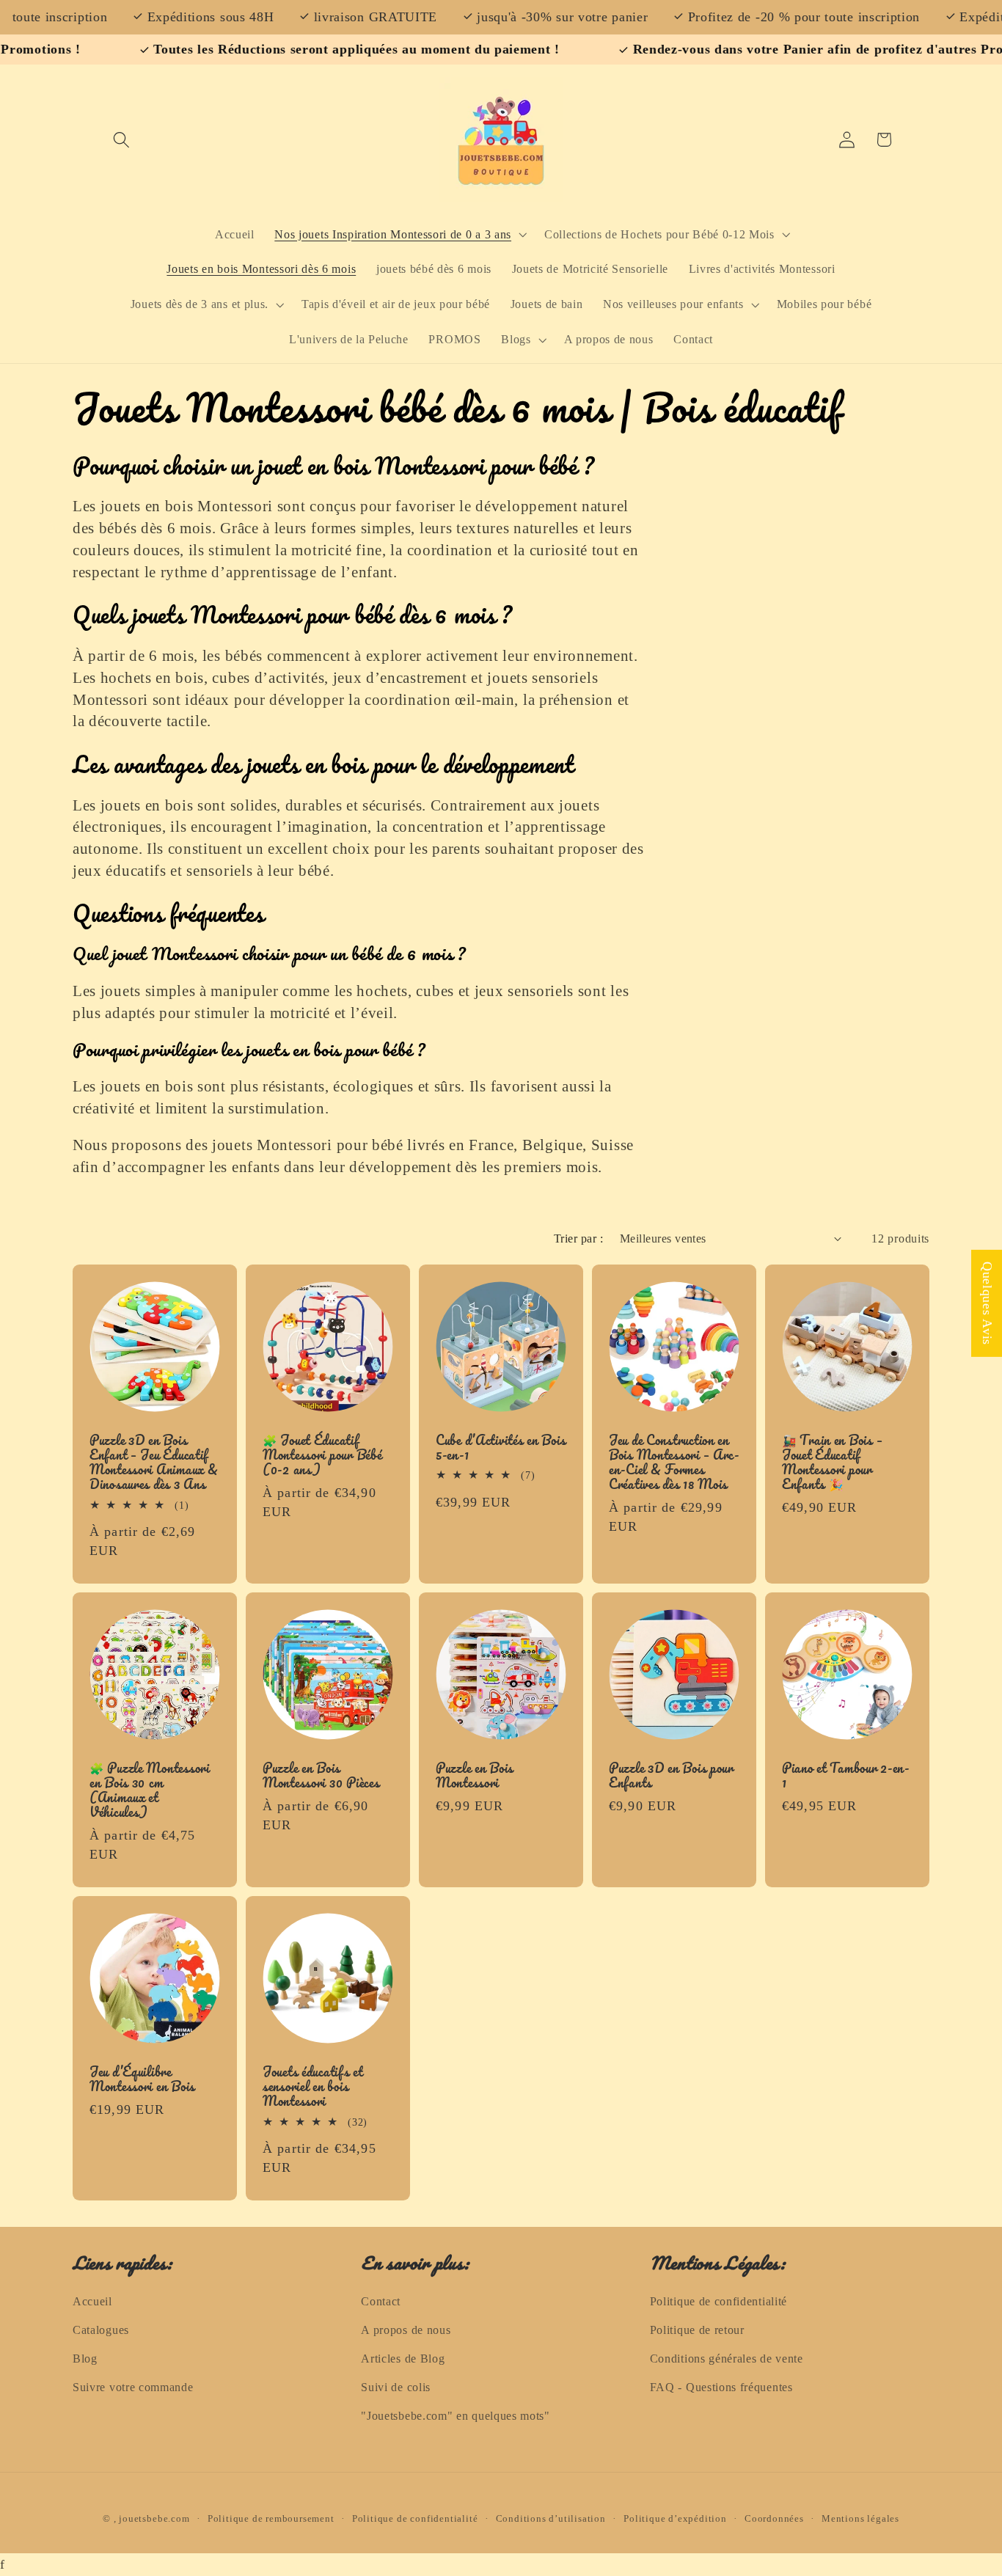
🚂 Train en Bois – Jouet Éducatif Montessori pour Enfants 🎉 (832, 1463)
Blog (85, 2359)
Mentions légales (860, 2519)
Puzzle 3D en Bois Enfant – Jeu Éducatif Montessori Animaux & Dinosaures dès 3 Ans (154, 1463)
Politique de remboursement (271, 2519)
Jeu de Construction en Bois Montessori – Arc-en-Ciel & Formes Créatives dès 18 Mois (674, 1463)
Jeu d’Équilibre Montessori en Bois (142, 2079)
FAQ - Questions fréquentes (721, 2387)
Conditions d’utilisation (551, 2519)
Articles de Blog (403, 2359)
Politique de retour (697, 2330)
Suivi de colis (396, 2387)
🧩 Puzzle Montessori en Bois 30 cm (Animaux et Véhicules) (150, 1790)
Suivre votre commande (133, 2387)
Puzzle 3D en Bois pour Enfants (671, 1776)
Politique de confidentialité (718, 2301)
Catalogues (101, 2330)
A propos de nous (406, 2330)
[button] (122, 140)
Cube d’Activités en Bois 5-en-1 (501, 1448)
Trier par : (578, 1238)
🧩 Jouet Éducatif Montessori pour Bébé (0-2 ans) (322, 1455)
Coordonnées (774, 2519)
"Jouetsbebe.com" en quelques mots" (455, 2416)
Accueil (92, 2301)
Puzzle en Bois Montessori (475, 1776)
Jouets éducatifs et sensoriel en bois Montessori (313, 2087)
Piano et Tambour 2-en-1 (846, 1776)
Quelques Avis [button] (987, 1303)
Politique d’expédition (675, 2519)
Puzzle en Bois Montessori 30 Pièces (321, 1776)
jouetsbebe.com (154, 2519)
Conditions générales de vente (727, 2359)
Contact (381, 2301)
